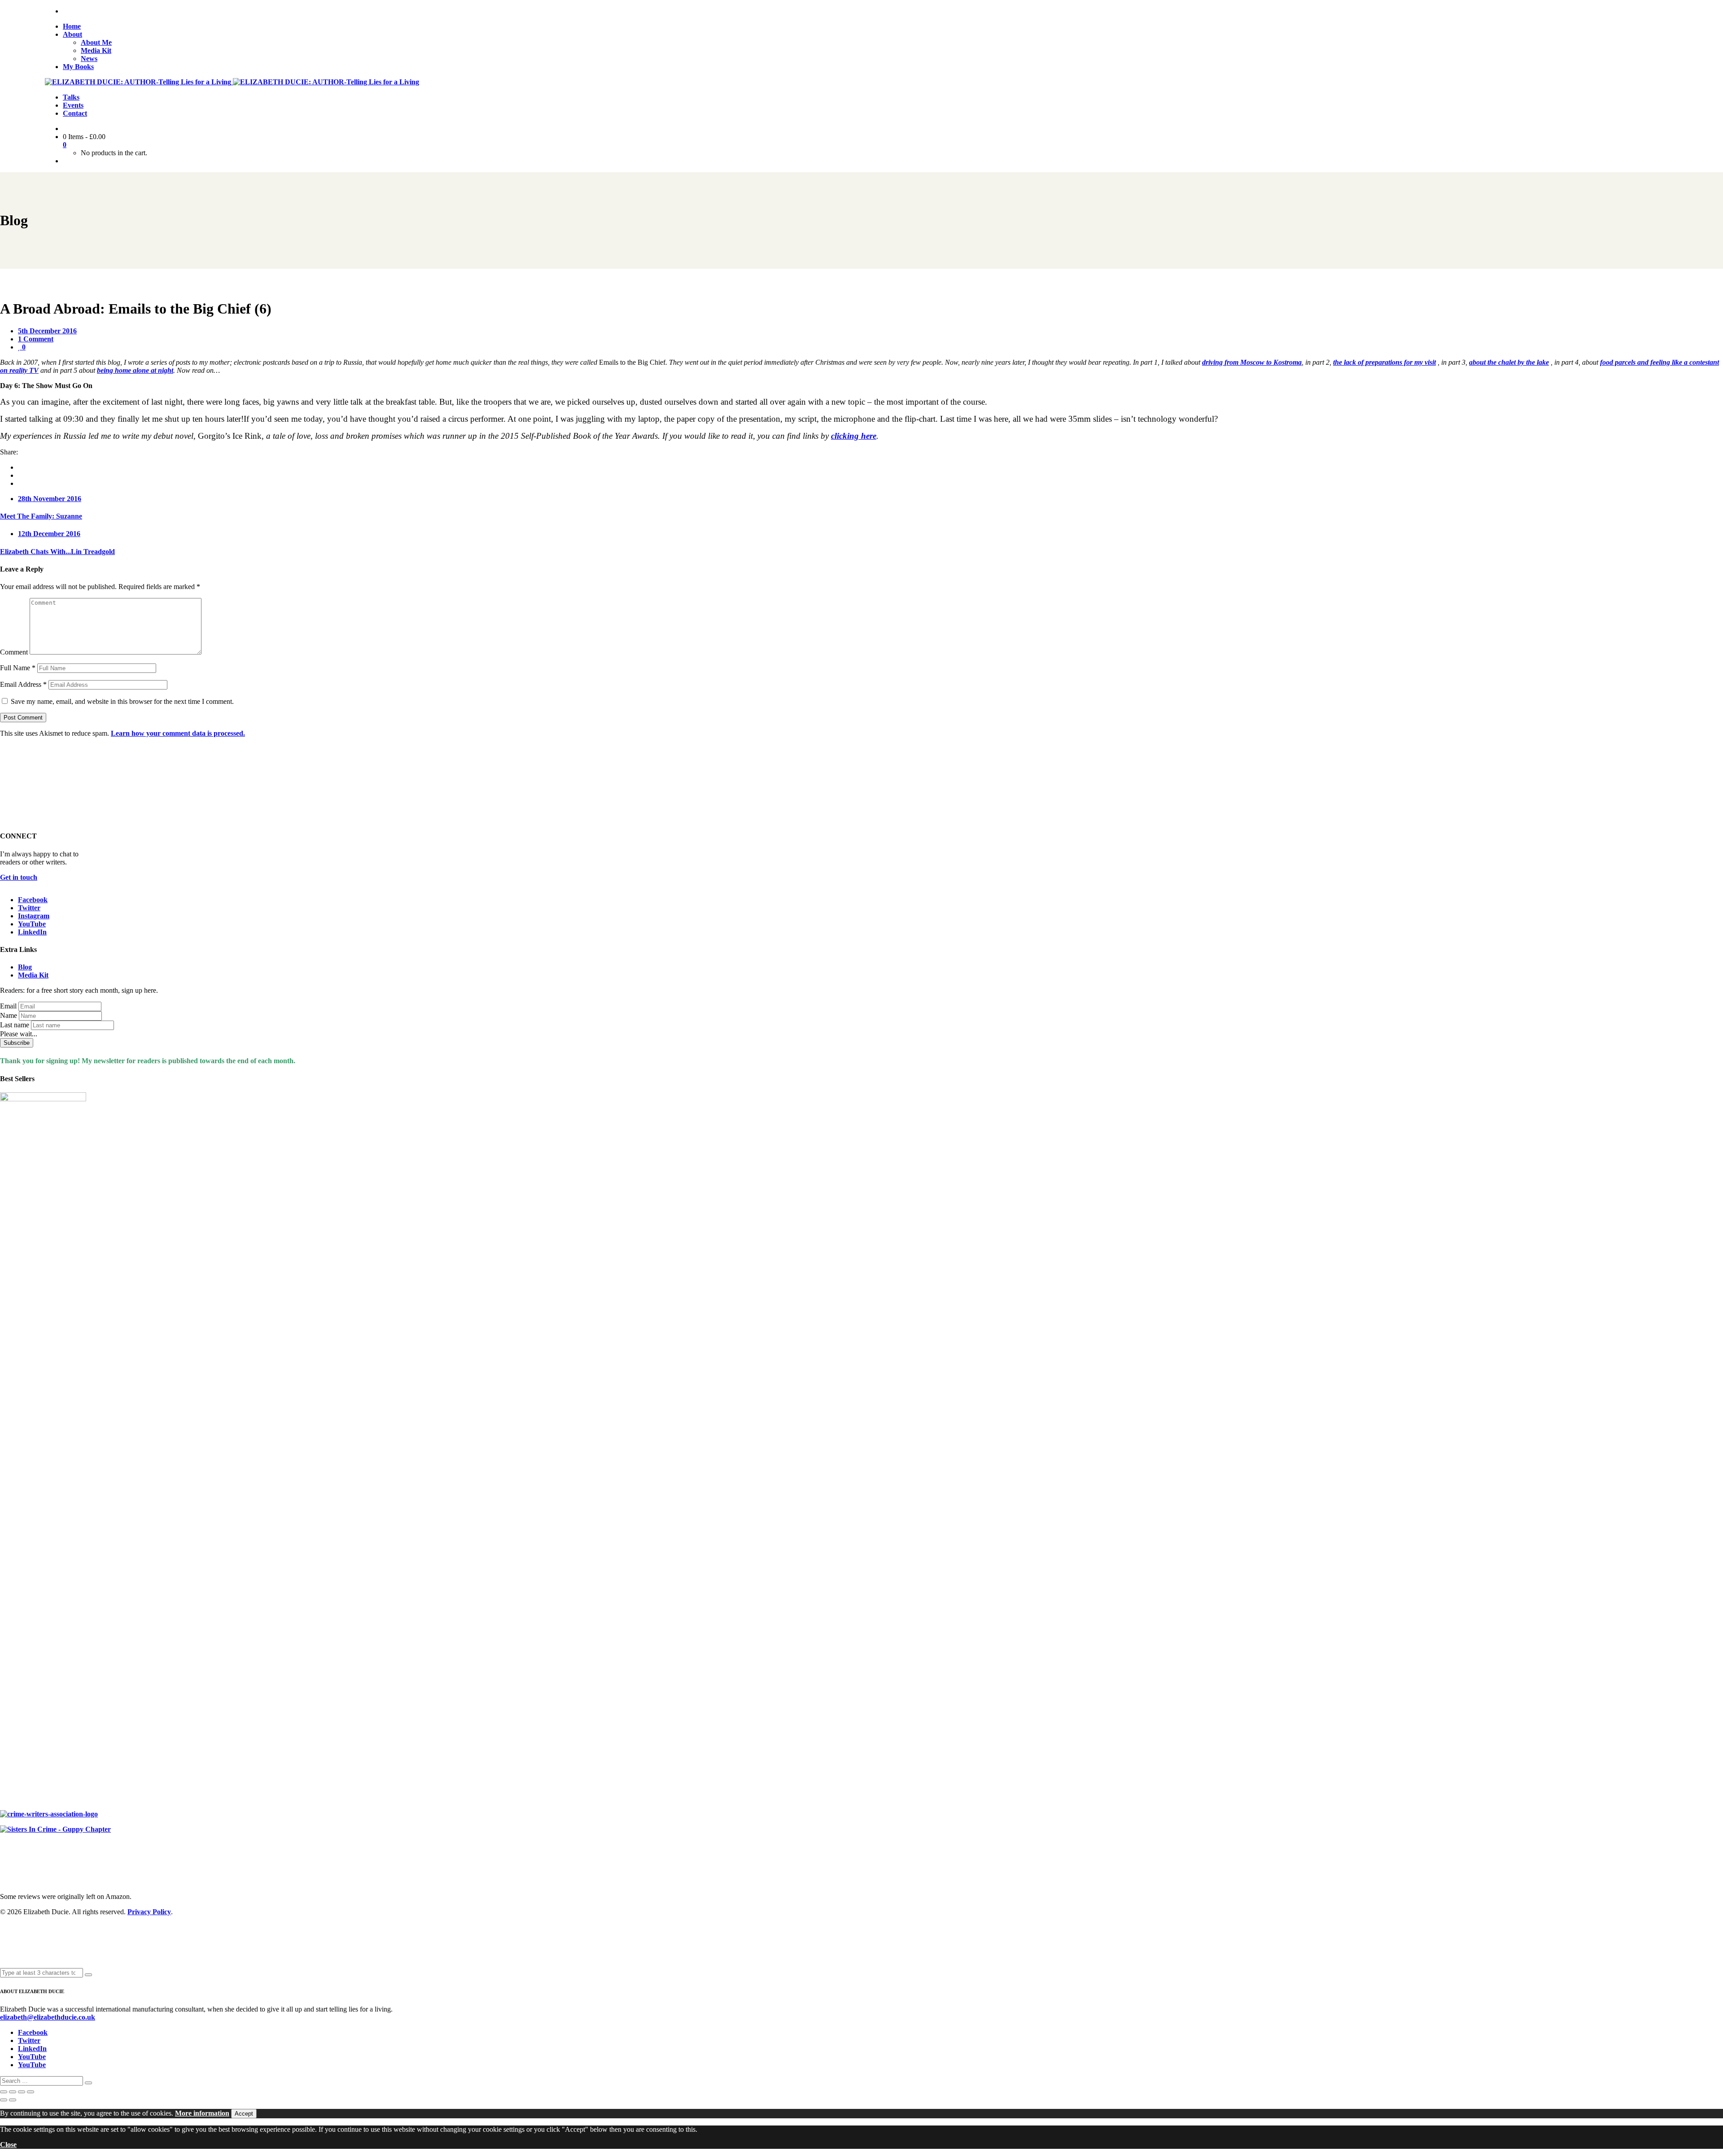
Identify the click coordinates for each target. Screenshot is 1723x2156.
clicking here (854, 436)
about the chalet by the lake (1509, 362)
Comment (14, 652)
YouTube (32, 924)
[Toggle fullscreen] (13, 2092)
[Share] (22, 2092)
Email (8, 1006)
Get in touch (19, 877)
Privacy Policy (149, 1912)
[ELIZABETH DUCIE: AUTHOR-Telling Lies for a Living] (139, 82)
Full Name (18, 668)
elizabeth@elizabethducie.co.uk (48, 2017)
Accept (244, 2114)
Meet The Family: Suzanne (41, 516)
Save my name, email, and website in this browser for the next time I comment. (122, 701)
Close (8, 2145)
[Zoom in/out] (4, 2092)
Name (9, 1015)
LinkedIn (32, 932)
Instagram (34, 916)
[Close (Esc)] (31, 2092)
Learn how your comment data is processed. (178, 733)
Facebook (33, 900)
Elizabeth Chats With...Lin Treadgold (57, 552)
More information (202, 2113)
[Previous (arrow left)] (4, 2100)
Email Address (23, 684)
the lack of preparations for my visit (1384, 362)
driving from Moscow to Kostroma (1252, 362)
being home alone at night (135, 370)
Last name (15, 1025)
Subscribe (17, 1043)
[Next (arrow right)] (13, 2100)
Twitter (29, 908)
